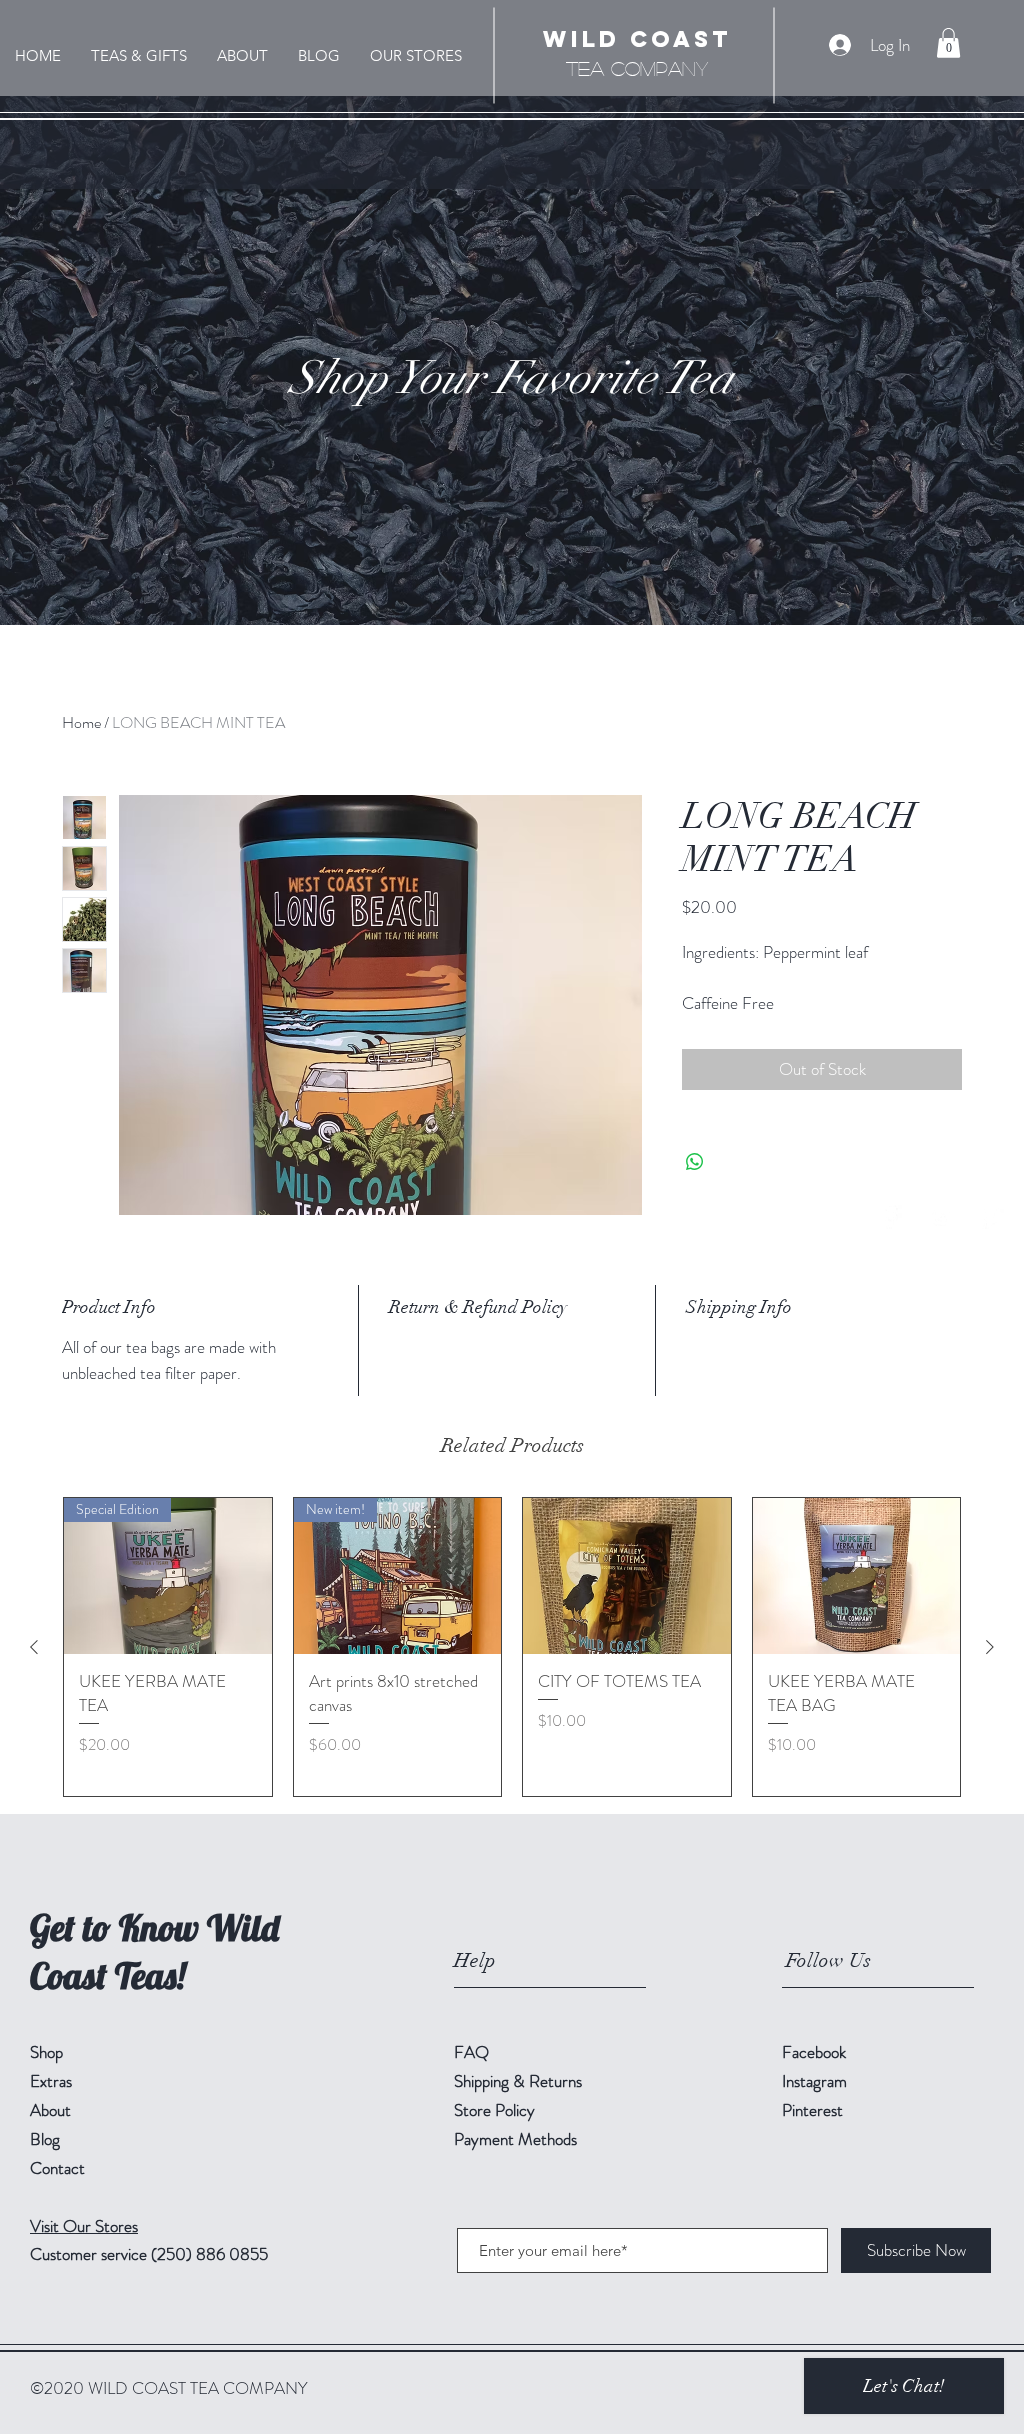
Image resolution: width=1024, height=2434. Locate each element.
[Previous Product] (34, 1647)
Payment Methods (517, 2139)
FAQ (471, 2052)
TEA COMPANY (637, 68)
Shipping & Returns (520, 2081)
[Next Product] (990, 1647)
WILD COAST (637, 39)
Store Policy (494, 2110)
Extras (51, 2081)
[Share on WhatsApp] (695, 1162)
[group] (512, 1647)
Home (81, 722)
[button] (948, 43)
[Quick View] (627, 1576)
